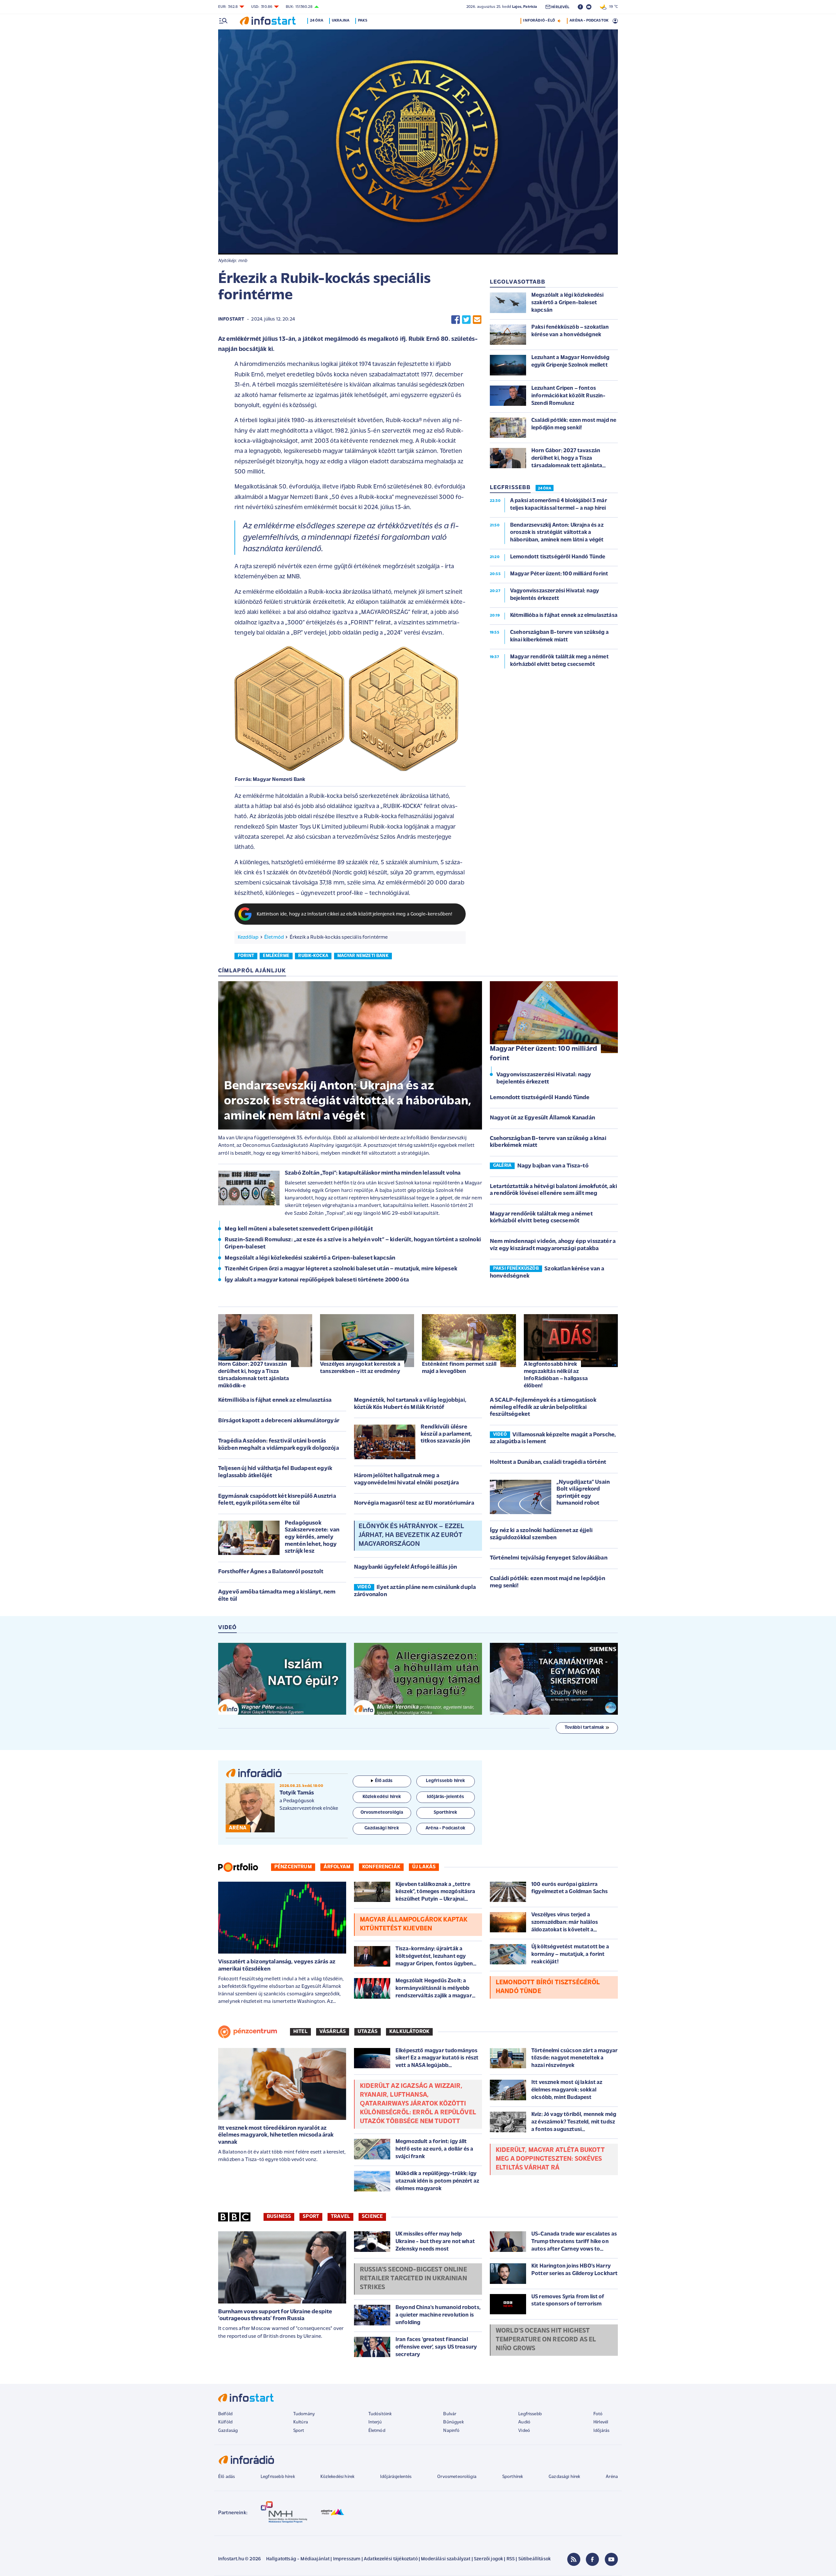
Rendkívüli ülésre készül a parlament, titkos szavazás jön (446, 1434)
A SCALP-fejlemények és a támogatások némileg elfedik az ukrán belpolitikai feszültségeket (543, 1407)
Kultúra (301, 2422)
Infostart (231, 319)
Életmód (274, 937)
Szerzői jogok (488, 2559)
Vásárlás (333, 2032)
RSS (511, 2559)
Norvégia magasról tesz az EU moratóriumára (414, 1503)
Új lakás (424, 1867)
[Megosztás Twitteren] (466, 320)
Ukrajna (341, 21)
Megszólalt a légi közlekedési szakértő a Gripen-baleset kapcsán (310, 1258)
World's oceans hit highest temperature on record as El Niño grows (546, 2340)
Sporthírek (513, 2477)
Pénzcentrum (293, 1867)
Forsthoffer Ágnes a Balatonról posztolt (271, 1572)
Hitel (300, 2032)
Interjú (375, 2422)
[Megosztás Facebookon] (456, 320)
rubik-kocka (313, 956)
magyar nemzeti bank (363, 956)
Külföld (225, 2422)
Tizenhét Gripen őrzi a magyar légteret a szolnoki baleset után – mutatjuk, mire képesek (341, 1269)
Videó (524, 2431)
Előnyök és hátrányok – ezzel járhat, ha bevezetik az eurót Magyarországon (411, 1535)
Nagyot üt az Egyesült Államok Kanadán (542, 1118)
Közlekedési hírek (337, 2477)
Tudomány (304, 2414)
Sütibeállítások (534, 2559)
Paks (363, 21)
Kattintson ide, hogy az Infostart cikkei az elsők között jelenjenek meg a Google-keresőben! (355, 914)
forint (246, 956)
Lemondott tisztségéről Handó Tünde (540, 1098)
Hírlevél (601, 2422)
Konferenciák (381, 1867)
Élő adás (384, 1781)
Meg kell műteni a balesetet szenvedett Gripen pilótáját (299, 1229)
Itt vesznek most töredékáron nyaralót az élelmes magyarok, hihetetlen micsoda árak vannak (276, 2135)
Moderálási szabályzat (446, 2559)
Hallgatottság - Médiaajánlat (298, 2559)
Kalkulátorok (409, 2032)
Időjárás (601, 2431)
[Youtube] (611, 2559)
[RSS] (574, 2559)
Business (279, 2217)
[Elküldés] (477, 320)
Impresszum (347, 2559)
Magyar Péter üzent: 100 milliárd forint (543, 1054)
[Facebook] (592, 2559)
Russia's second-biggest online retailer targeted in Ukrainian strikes (413, 2279)
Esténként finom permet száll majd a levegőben (459, 1368)
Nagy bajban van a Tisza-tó (553, 1166)
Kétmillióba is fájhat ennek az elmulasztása (275, 1400)
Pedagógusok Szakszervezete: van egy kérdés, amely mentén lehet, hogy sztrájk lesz (312, 1537)
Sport (311, 2217)
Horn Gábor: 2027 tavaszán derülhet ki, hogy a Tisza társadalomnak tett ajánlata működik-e (254, 1375)
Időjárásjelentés (396, 2477)
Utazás (368, 2032)
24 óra (317, 21)
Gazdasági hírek (564, 2477)
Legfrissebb (530, 2414)
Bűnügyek (453, 2422)
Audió (524, 2422)
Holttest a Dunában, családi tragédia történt (548, 1462)
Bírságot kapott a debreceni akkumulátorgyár (279, 1421)
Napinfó (451, 2431)
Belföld (225, 2414)
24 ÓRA (545, 488)
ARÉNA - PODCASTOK (589, 21)
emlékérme (276, 956)
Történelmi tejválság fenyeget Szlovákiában (549, 1558)
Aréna (612, 2477)
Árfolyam (337, 1867)
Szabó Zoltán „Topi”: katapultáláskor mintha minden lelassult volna (373, 1173)
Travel (340, 2217)
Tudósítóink (380, 2414)
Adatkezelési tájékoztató (391, 2559)
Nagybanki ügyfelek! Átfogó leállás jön (405, 1567)
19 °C (612, 7)
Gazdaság (228, 2431)
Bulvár (450, 2414)
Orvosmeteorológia (457, 2477)
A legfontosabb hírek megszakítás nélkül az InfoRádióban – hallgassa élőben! (556, 1375)
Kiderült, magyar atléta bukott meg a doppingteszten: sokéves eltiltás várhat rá (550, 2159)
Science (372, 2217)
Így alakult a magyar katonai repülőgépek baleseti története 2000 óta (317, 1280)
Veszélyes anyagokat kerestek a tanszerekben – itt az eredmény (360, 1368)
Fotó (598, 2414)
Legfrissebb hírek (278, 2477)
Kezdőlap (248, 937)
